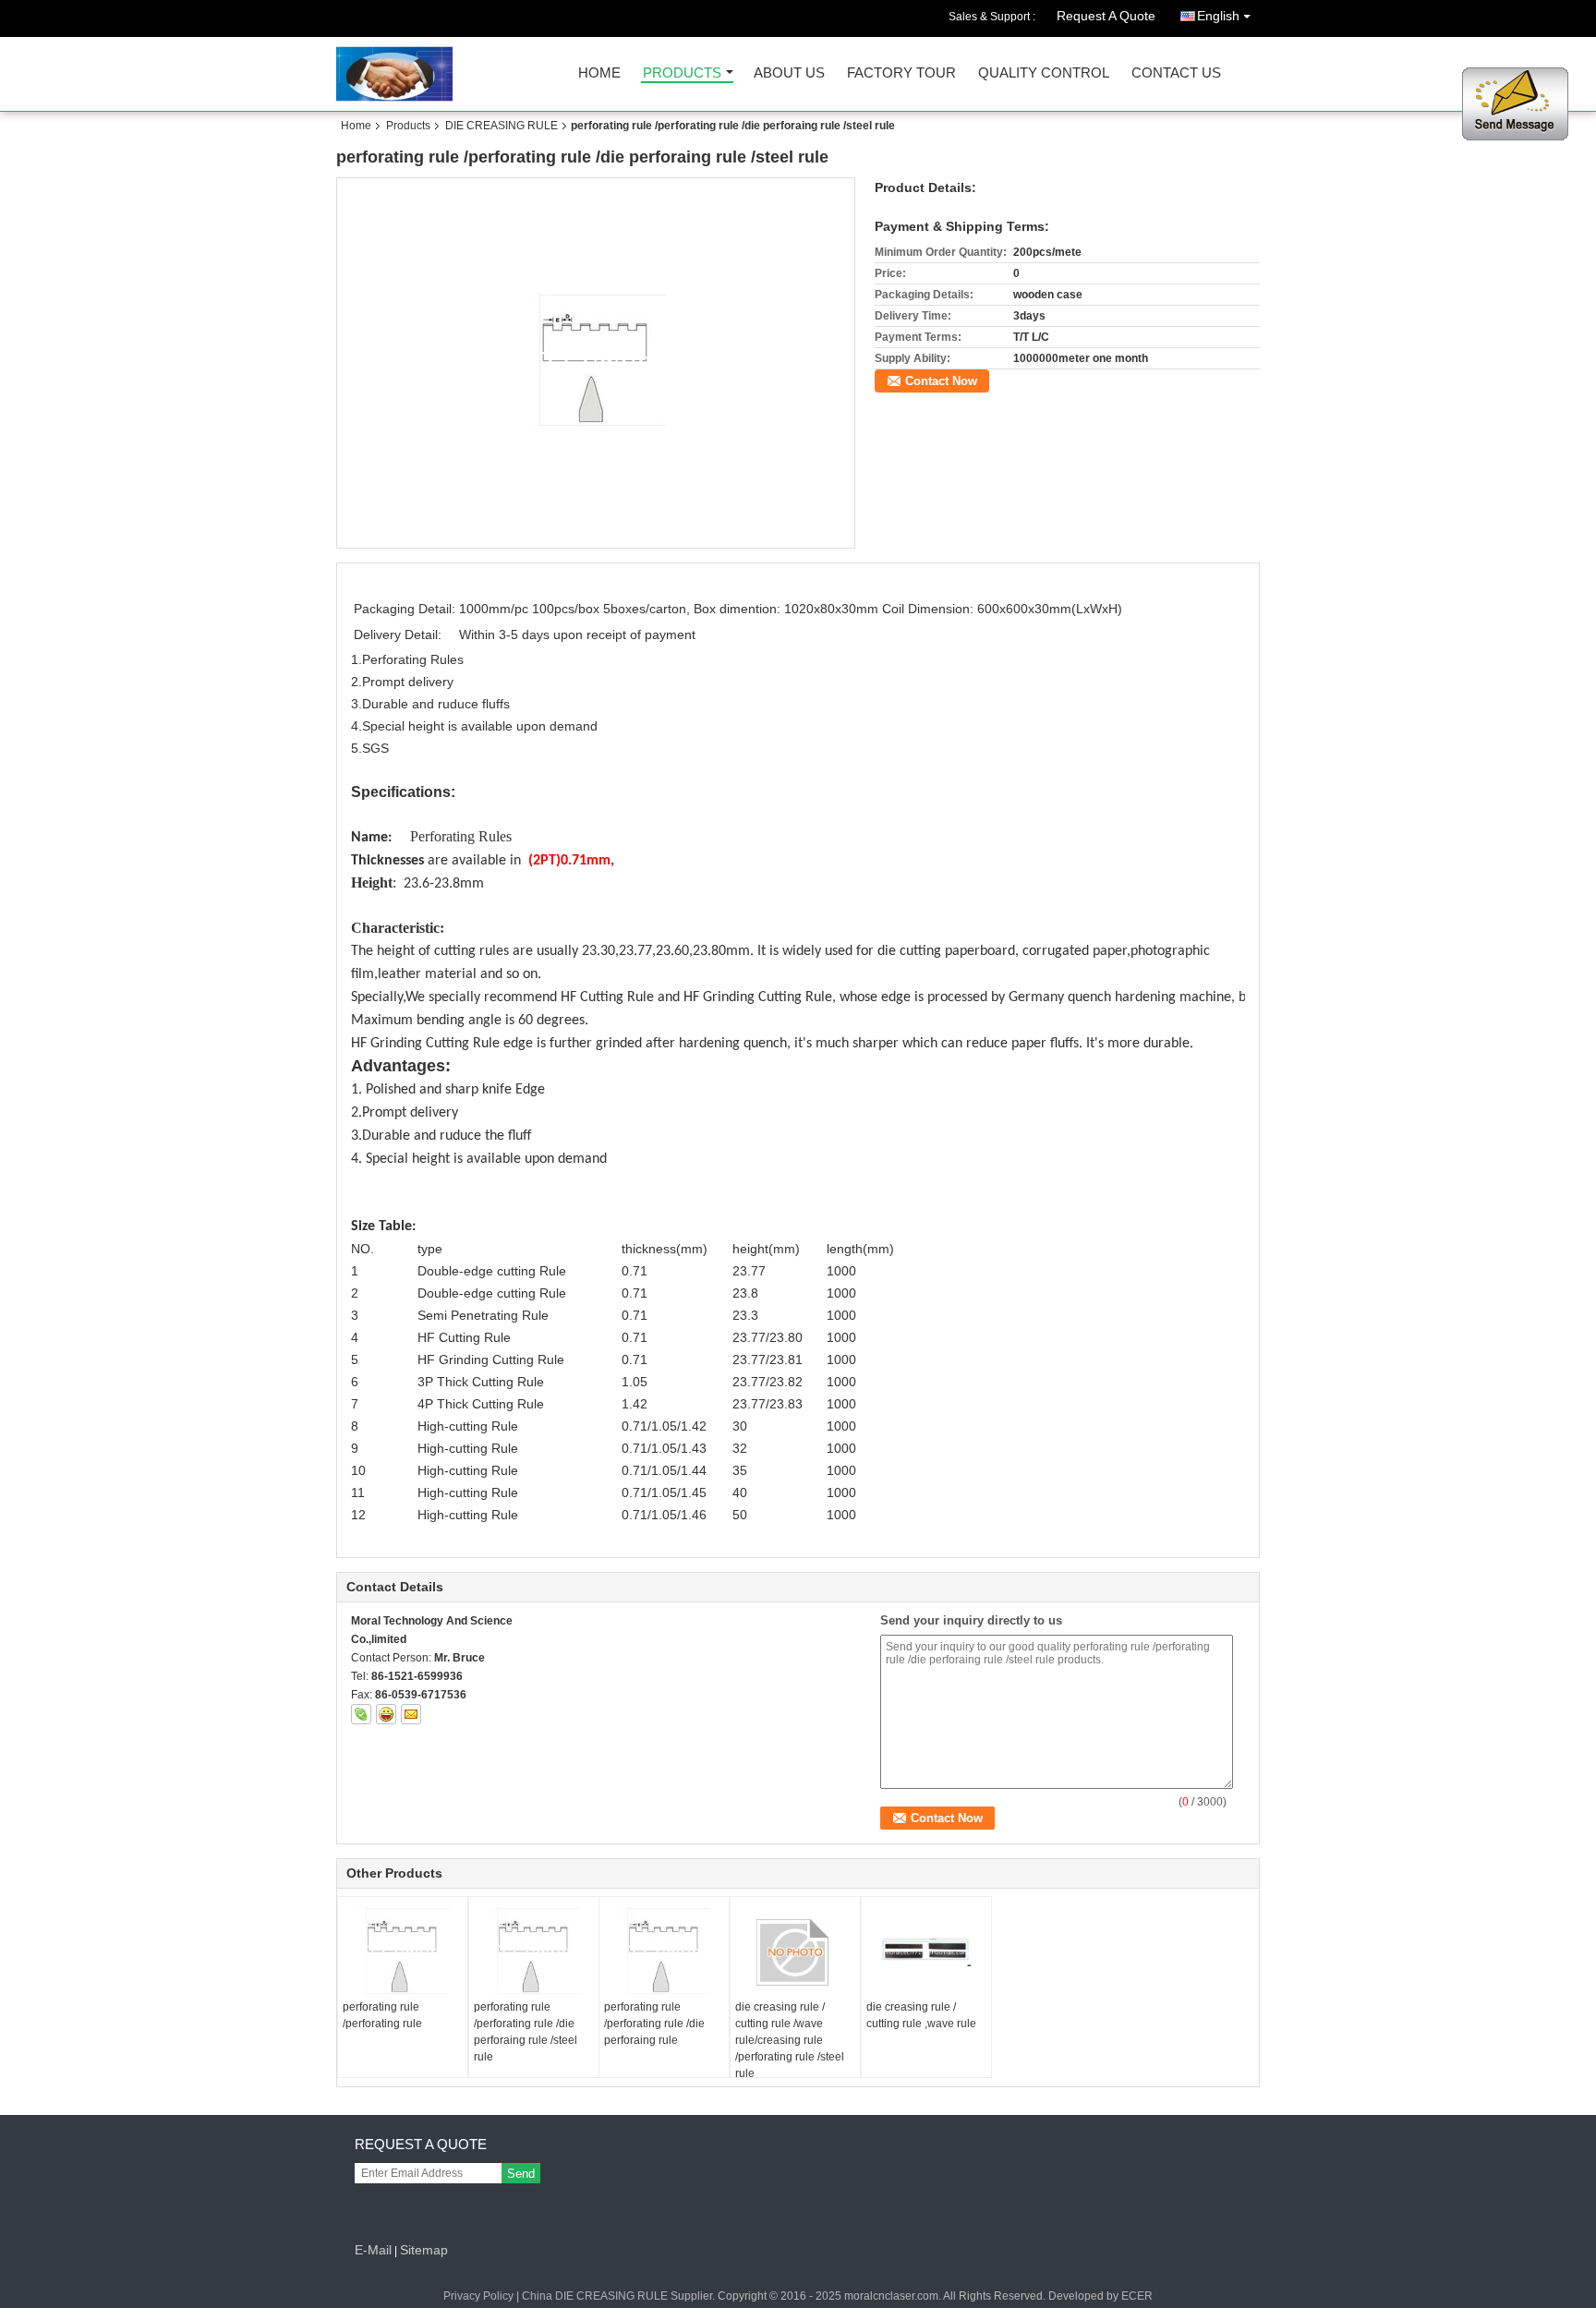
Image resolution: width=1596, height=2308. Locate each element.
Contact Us (1176, 73)
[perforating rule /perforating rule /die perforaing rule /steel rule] (596, 362)
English (1218, 16)
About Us (789, 73)
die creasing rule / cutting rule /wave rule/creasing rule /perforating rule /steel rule (790, 2040)
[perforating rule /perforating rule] (403, 1953)
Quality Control (1044, 73)
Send (521, 2174)
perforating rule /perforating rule (382, 2015)
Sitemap (424, 2250)
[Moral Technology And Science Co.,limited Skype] (361, 1714)
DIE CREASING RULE (502, 126)
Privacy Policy (478, 2296)
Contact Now (941, 381)
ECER (1137, 2296)
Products (682, 73)
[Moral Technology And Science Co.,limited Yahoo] (386, 1714)
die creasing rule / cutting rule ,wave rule (921, 2015)
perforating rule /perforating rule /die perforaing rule (654, 2024)
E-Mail (373, 2250)
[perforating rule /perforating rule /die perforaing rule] (664, 1953)
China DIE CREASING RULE (595, 2296)
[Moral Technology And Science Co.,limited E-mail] (411, 1714)
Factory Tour (901, 73)
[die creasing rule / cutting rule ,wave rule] (926, 1952)
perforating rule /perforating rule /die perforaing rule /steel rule (526, 2032)
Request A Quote (1106, 16)
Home (599, 73)
